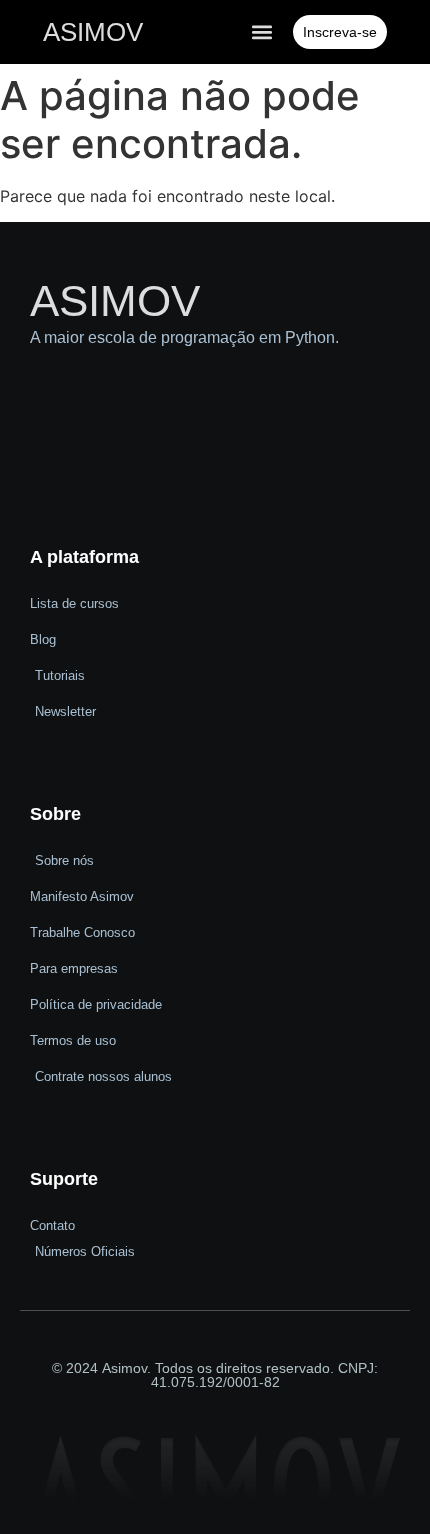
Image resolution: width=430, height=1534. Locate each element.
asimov (93, 32)
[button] (261, 32)
